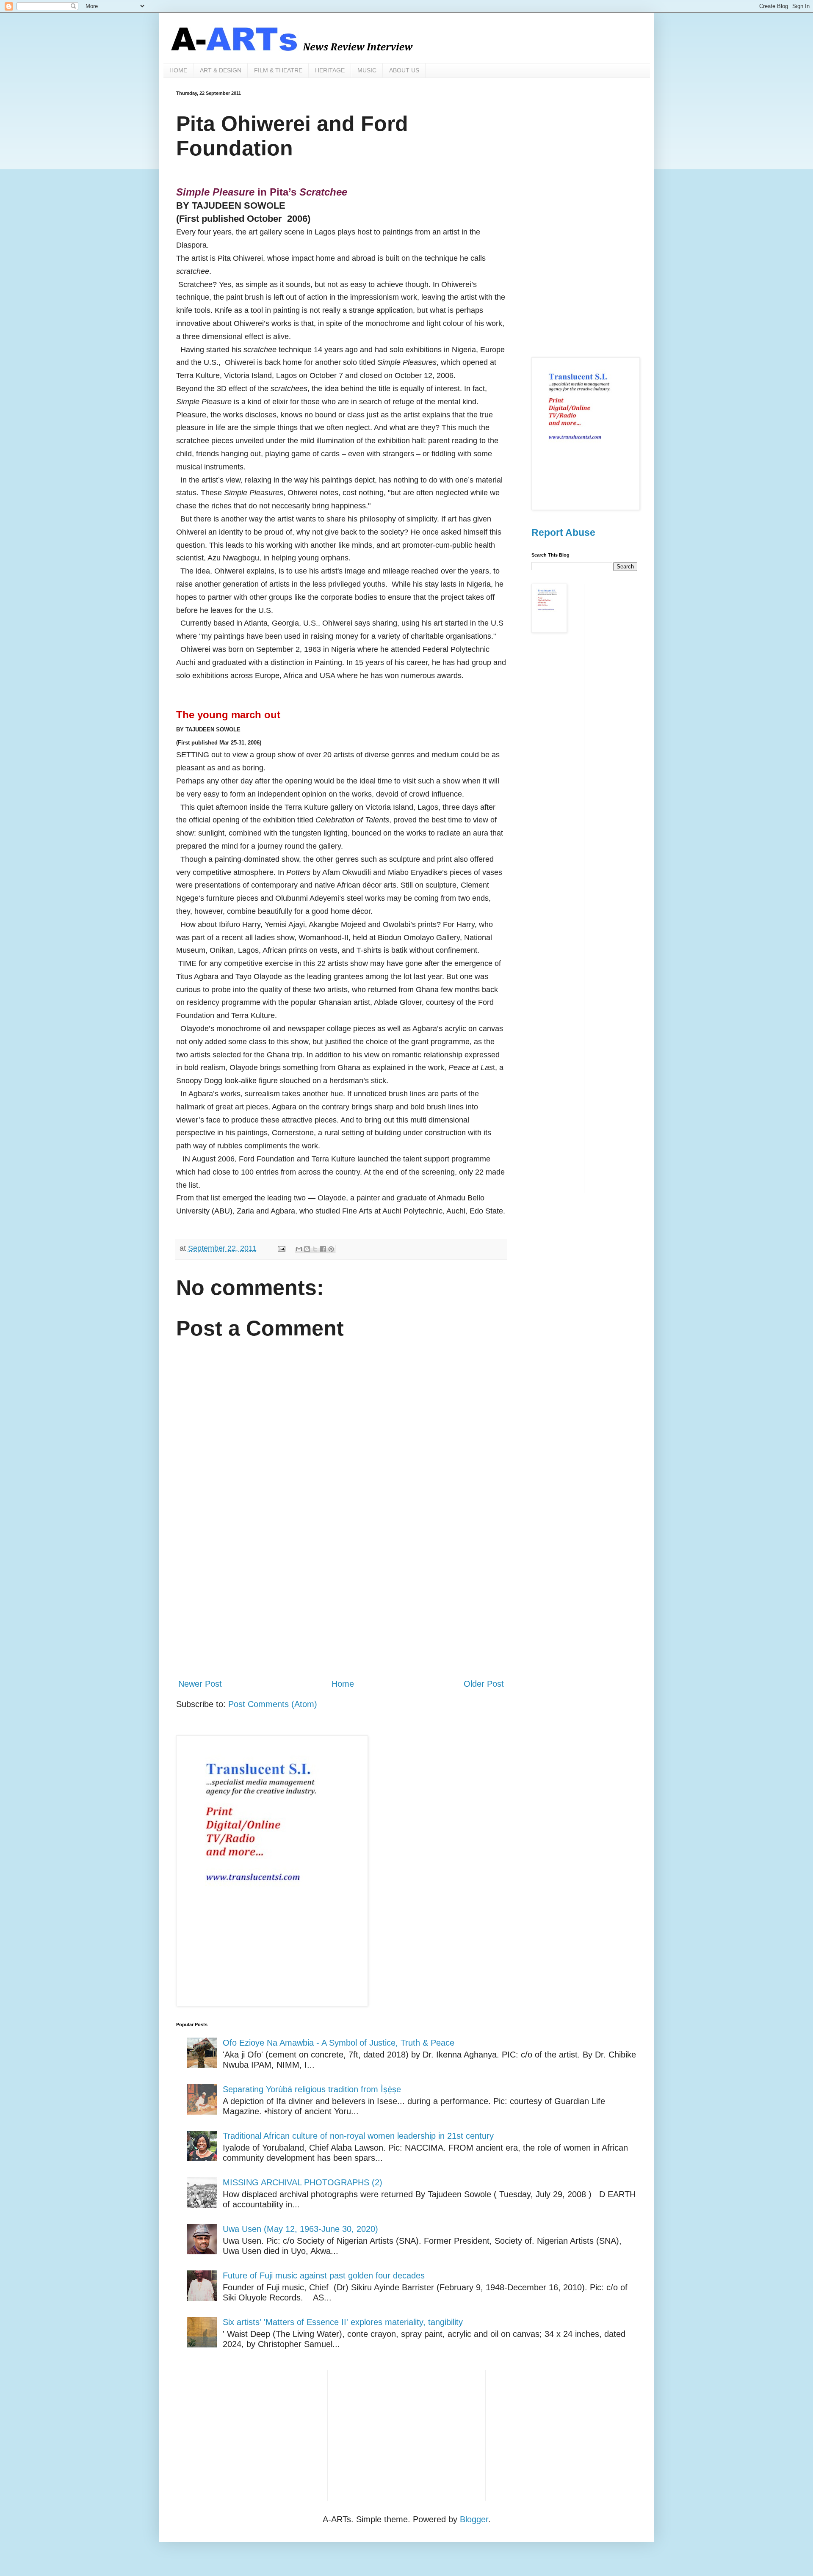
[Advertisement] (341, 1602)
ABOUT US (404, 70)
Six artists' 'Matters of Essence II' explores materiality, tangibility (343, 2322)
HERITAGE (330, 70)
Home (343, 1684)
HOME (178, 70)
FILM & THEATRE (278, 70)
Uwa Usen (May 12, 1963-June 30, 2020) (300, 2229)
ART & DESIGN (221, 70)
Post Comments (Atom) (273, 1704)
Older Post (484, 1684)
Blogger (474, 2519)
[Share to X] (315, 1249)
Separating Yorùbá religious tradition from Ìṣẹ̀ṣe (312, 2089)
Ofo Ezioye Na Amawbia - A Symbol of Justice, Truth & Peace (339, 2043)
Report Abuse (563, 532)
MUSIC (367, 70)
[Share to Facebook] (323, 1249)
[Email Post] (281, 1248)
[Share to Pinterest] (331, 1249)
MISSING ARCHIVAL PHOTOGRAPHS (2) (303, 2182)
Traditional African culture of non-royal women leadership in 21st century (358, 2136)
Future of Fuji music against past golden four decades (324, 2275)
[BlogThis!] (307, 1249)
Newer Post (200, 1684)
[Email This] (299, 1249)
